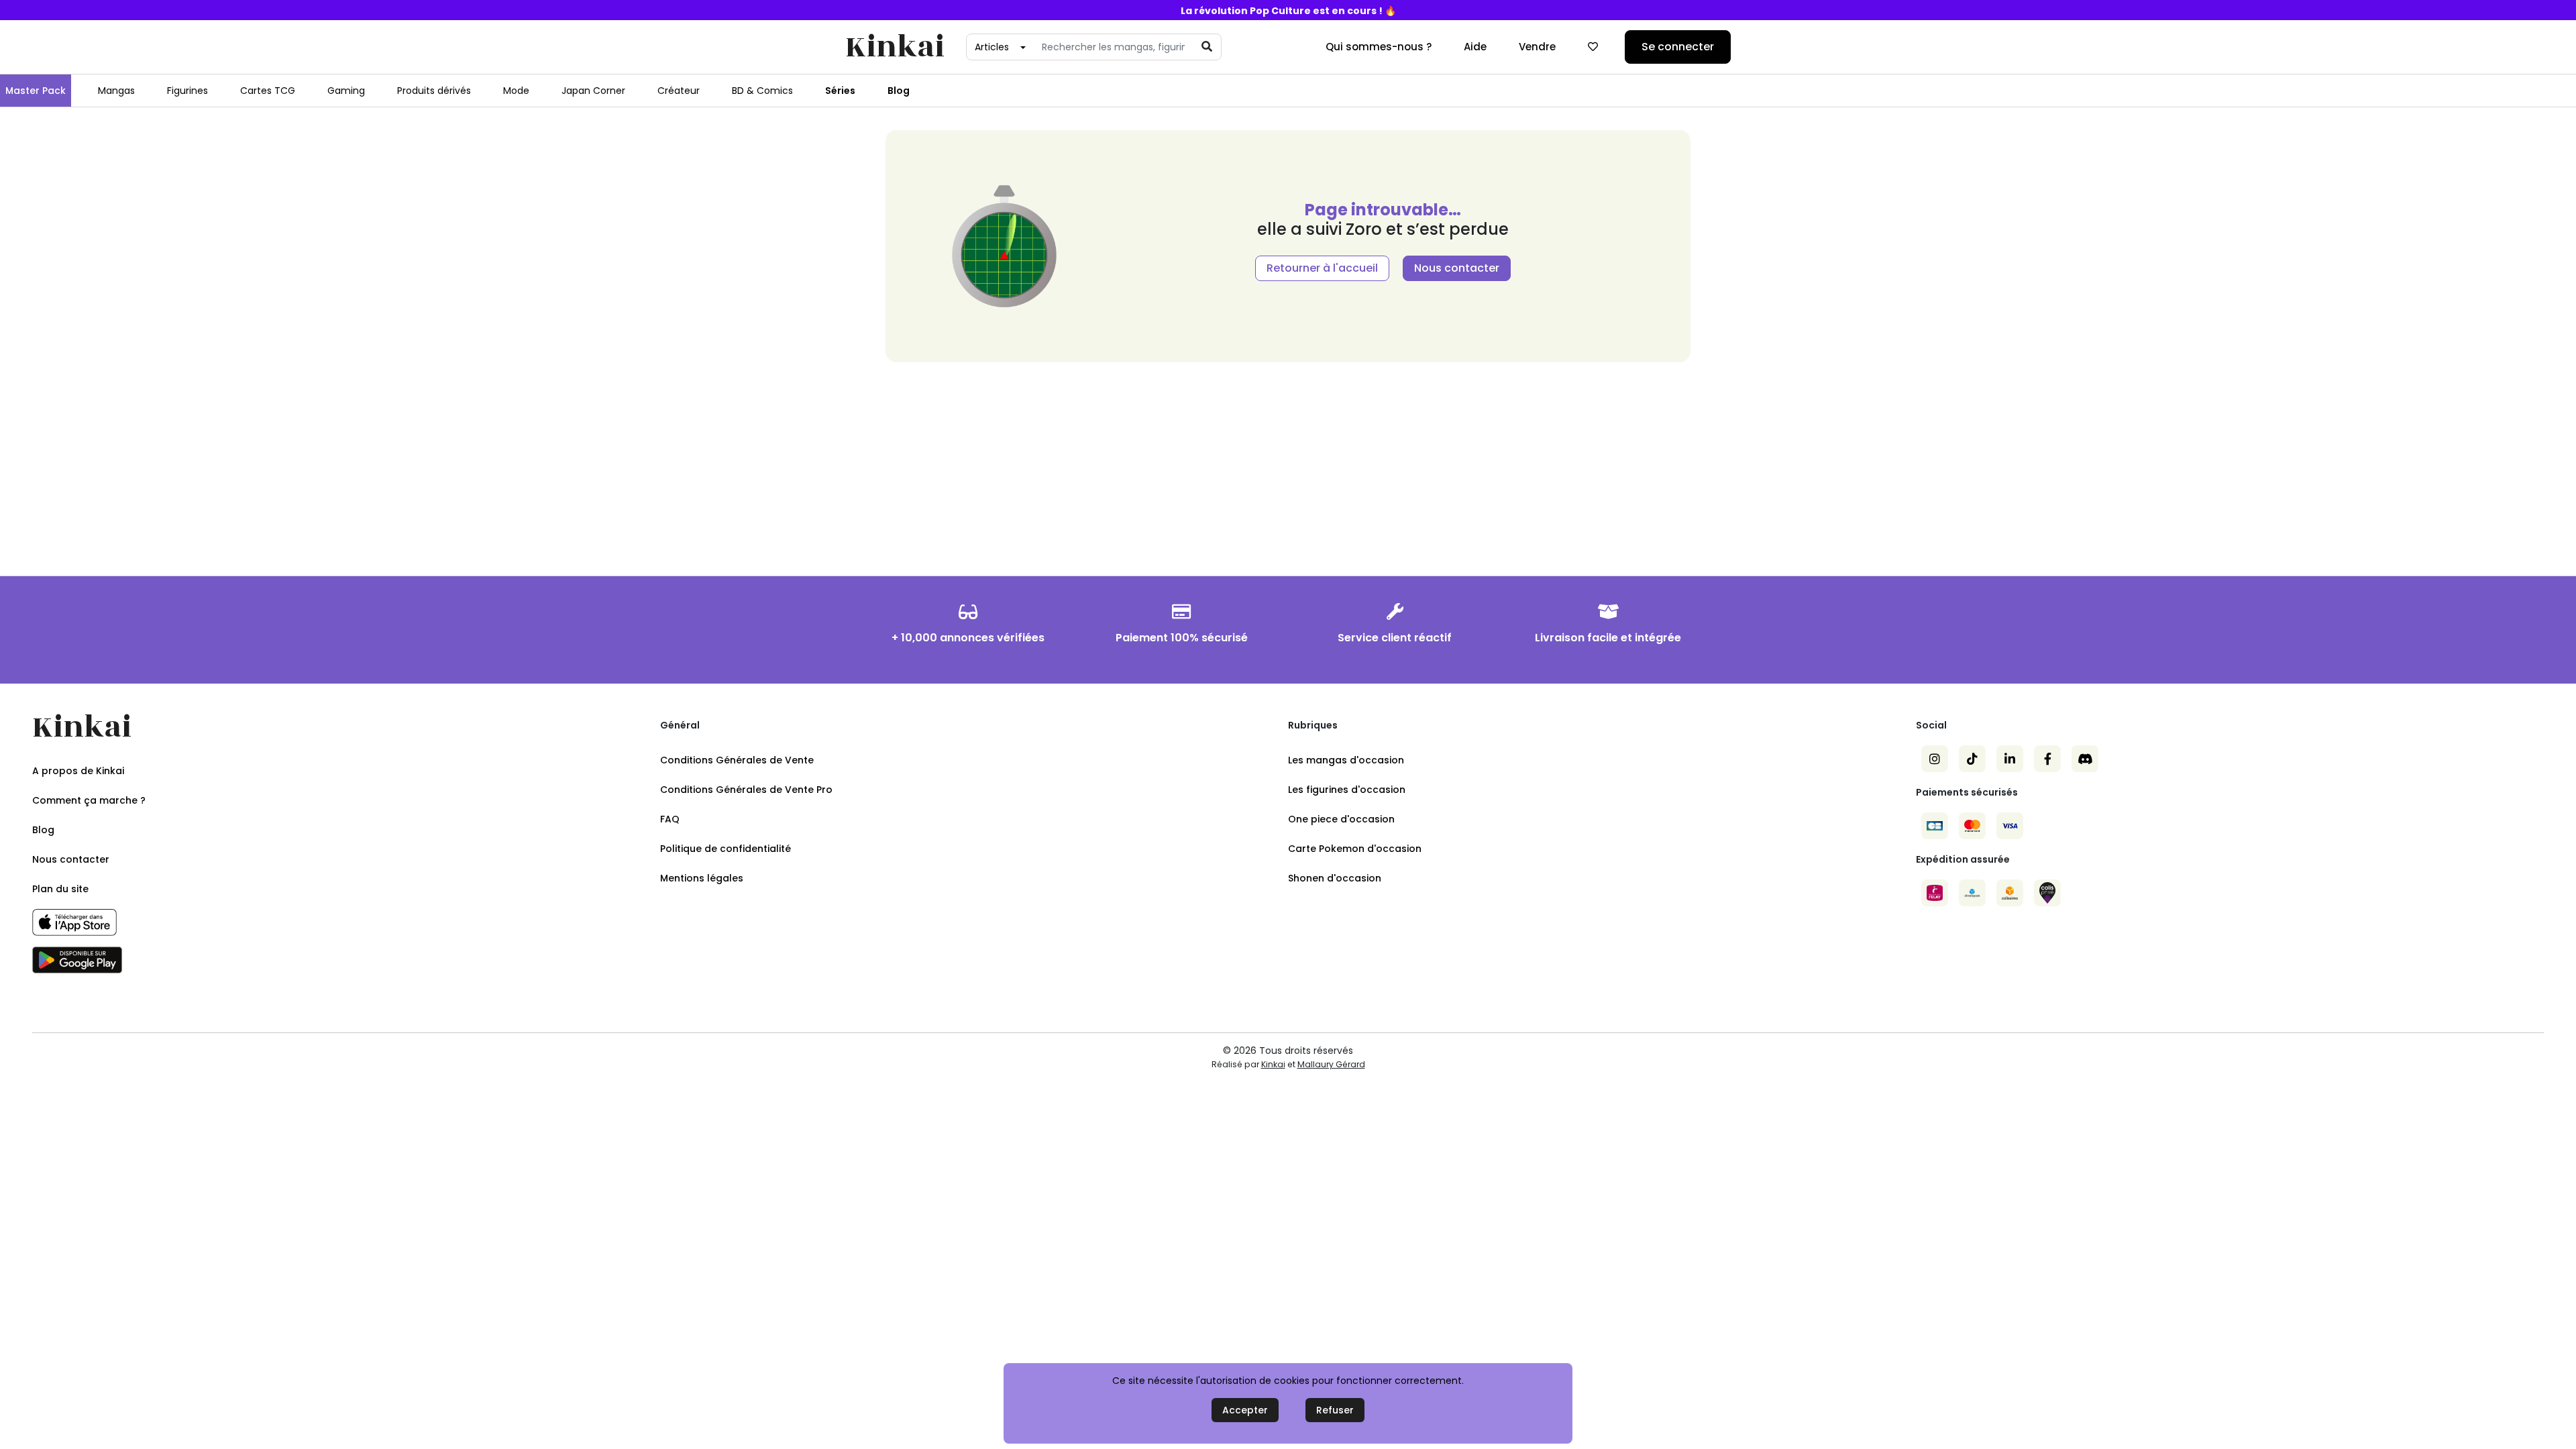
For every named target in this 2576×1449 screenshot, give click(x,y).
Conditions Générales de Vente (737, 760)
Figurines (187, 91)
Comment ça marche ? (89, 800)
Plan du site (60, 889)
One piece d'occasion (1341, 819)
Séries (840, 91)
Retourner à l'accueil (1322, 268)
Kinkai (895, 47)
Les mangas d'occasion (1346, 760)
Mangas (116, 91)
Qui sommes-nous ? (1379, 47)
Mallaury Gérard (1331, 1064)
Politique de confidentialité (726, 849)
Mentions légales (702, 878)
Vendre (1537, 47)
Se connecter (1678, 47)
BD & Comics (762, 91)
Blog (899, 91)
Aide (1475, 47)
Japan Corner (593, 91)
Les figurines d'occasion (1347, 790)
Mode (516, 91)
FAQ (670, 819)
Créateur (679, 91)
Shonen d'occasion (1335, 878)
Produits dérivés (434, 91)
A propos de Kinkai (78, 771)
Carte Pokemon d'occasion (1355, 849)
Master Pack (36, 91)
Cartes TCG (268, 91)
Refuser (1335, 1410)
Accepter (1245, 1410)
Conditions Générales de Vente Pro (746, 790)
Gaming (346, 91)
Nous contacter (1457, 268)
